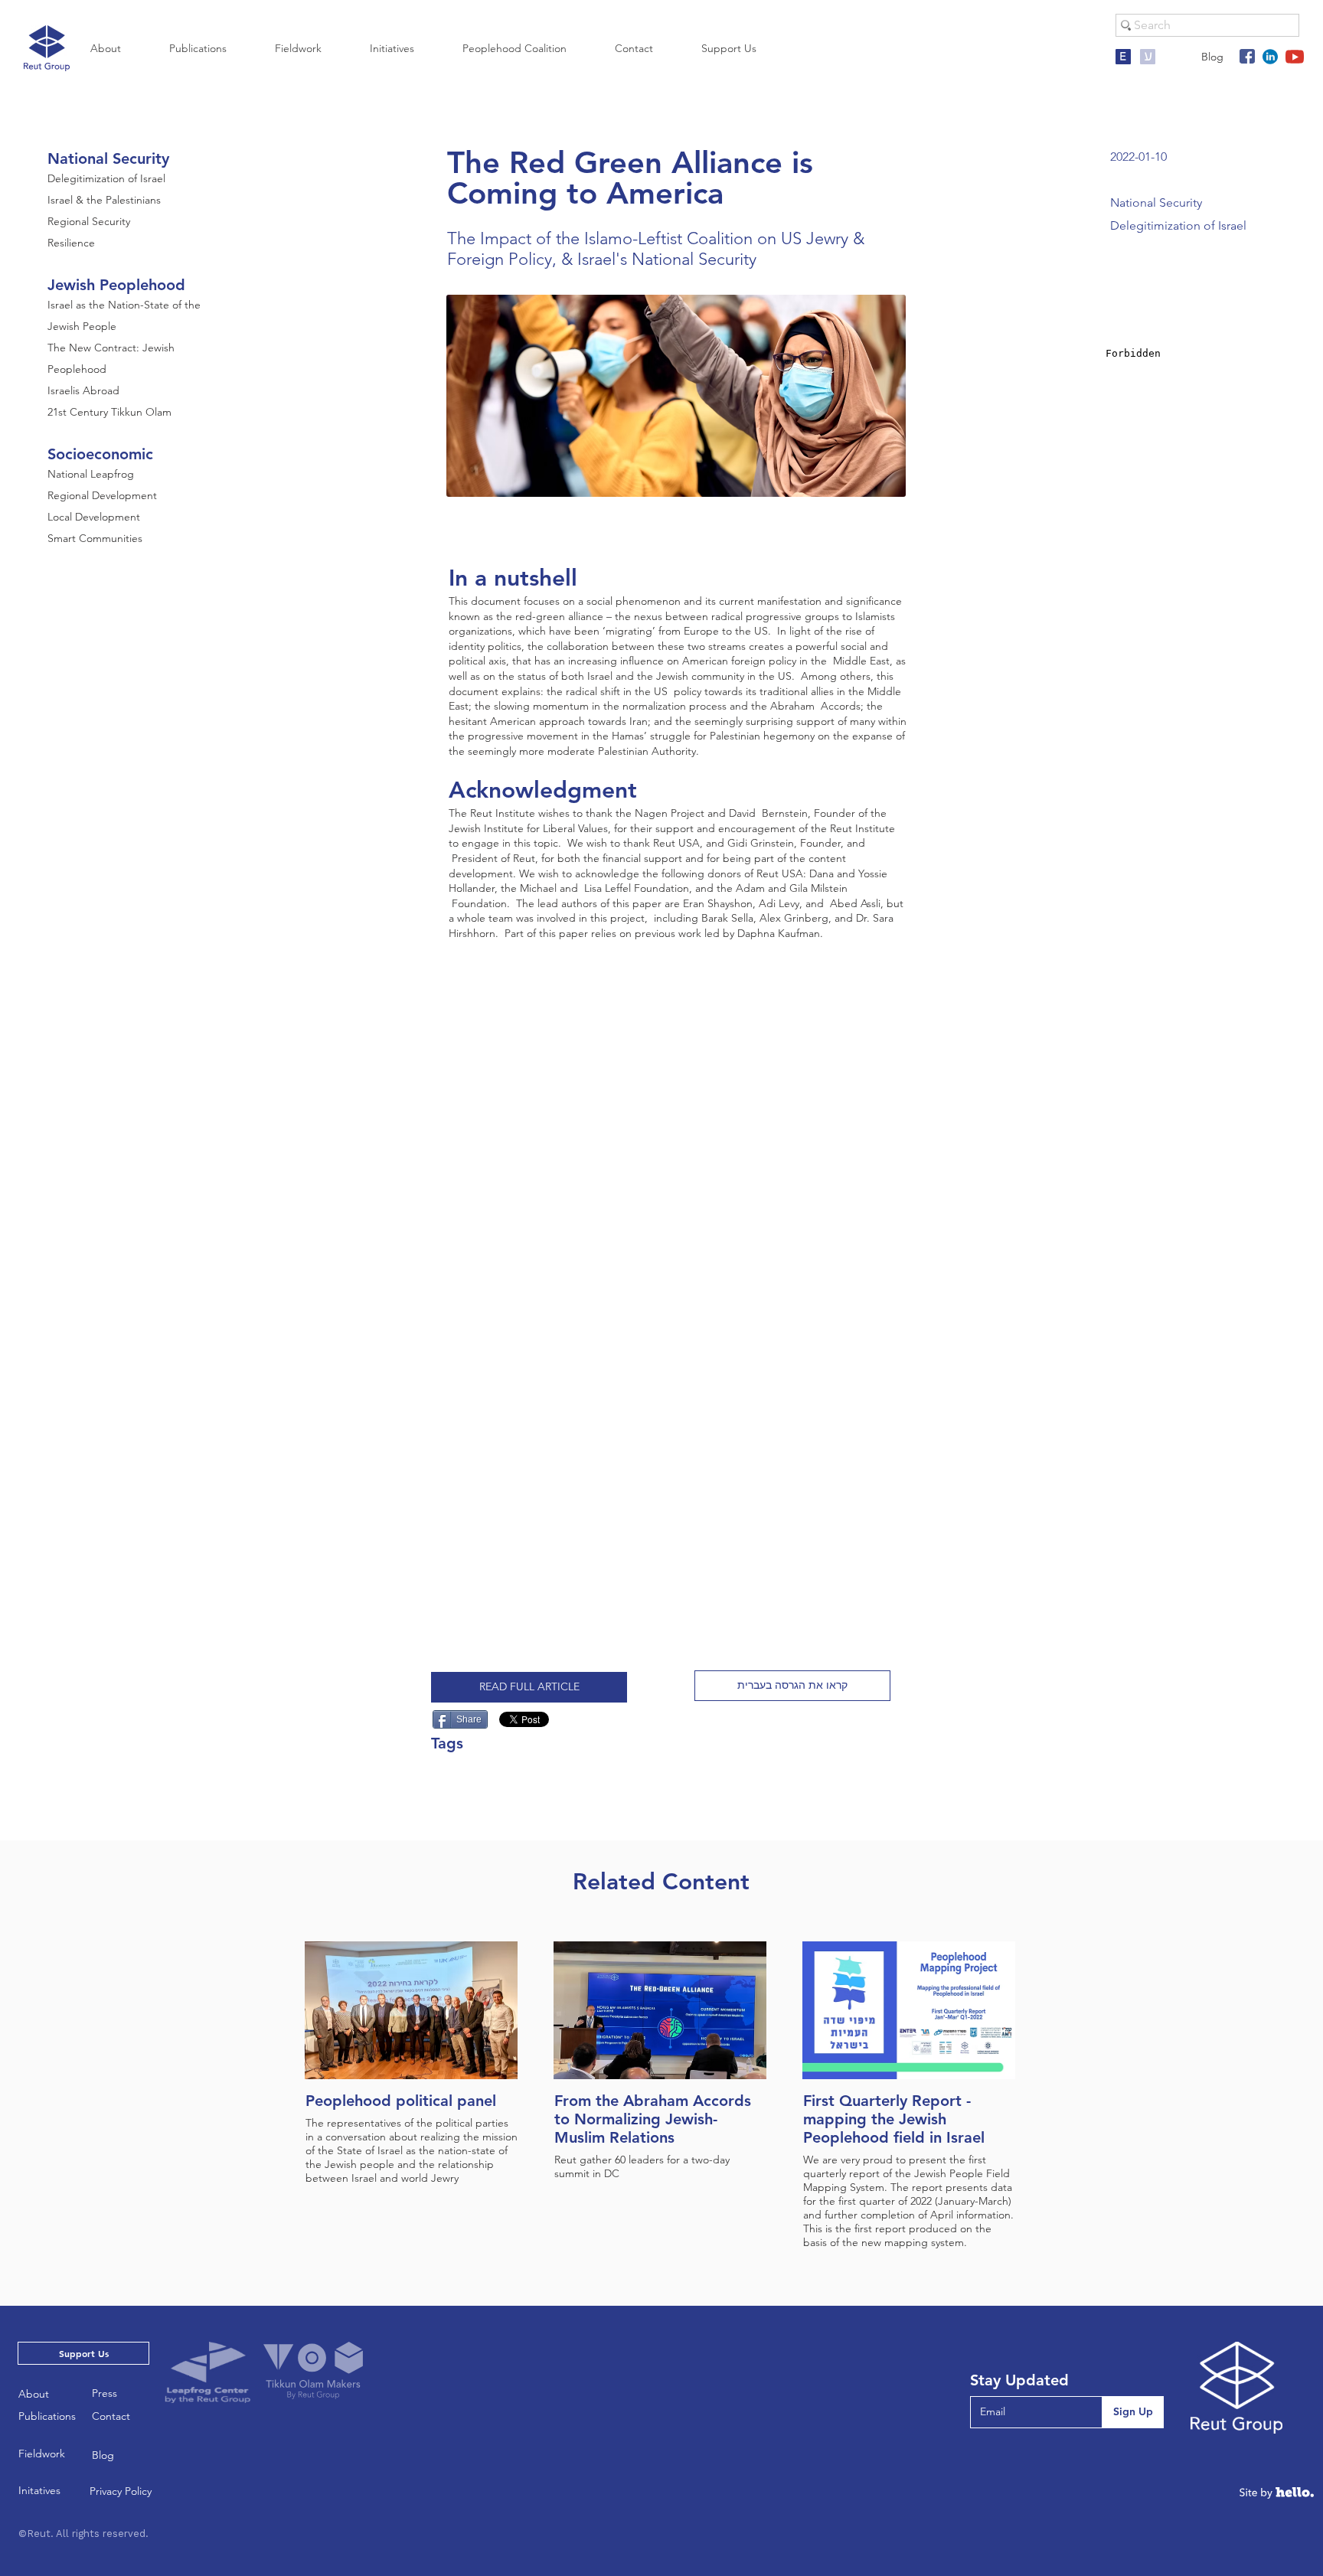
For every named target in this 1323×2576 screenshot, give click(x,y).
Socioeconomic (100, 454)
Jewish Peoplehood (116, 285)
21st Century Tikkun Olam (109, 412)
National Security (108, 158)
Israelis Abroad (83, 390)
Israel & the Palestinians (104, 200)
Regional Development (102, 495)
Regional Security (89, 221)
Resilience (71, 243)
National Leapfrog (91, 474)
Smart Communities (95, 538)
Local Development (94, 517)
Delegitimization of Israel (106, 178)
